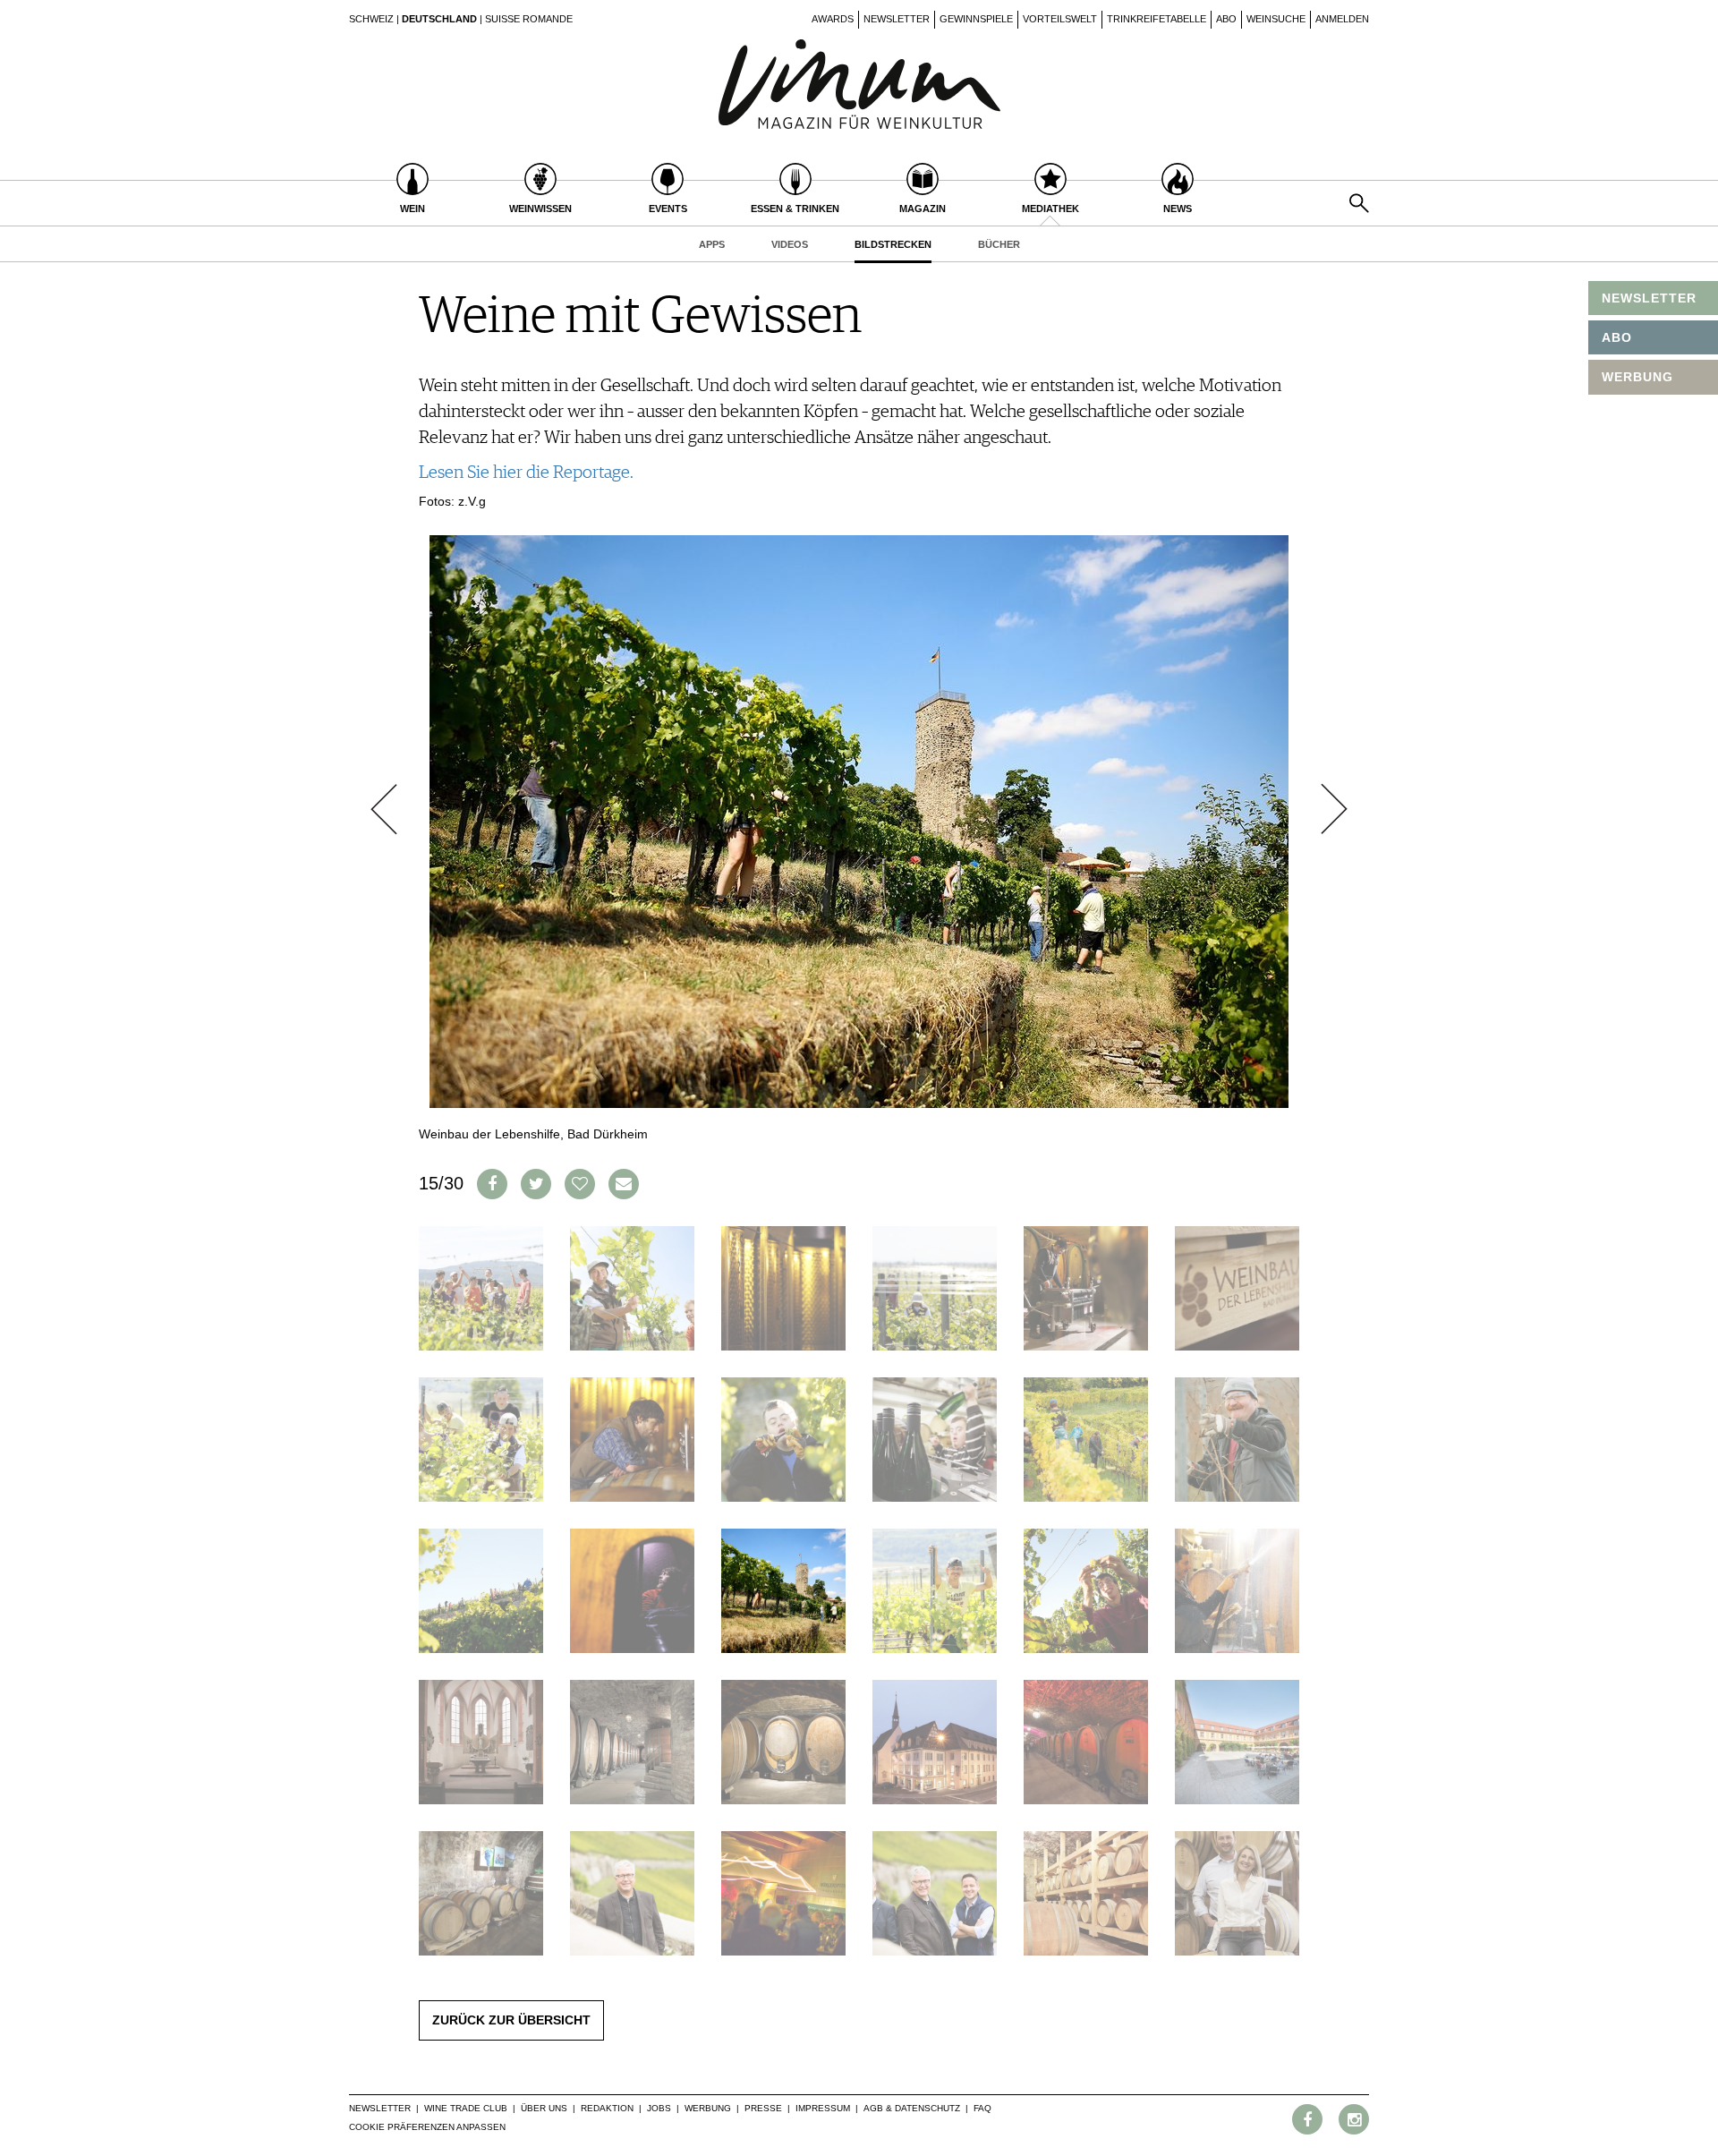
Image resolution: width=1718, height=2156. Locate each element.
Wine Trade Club (466, 2108)
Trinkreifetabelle (1157, 19)
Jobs (659, 2108)
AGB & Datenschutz (912, 2108)
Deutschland (439, 19)
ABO (1617, 337)
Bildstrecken (893, 244)
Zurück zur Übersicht (511, 2020)
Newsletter (897, 19)
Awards (833, 19)
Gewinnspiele (976, 19)
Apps (712, 244)
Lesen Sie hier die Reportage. (526, 473)
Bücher (999, 244)
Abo (1226, 19)
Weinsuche (1276, 19)
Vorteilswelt (1060, 19)
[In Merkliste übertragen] (580, 1184)
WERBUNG (1637, 377)
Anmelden (1342, 19)
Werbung (708, 2108)
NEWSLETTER (1649, 298)
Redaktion (607, 2108)
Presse (763, 2108)
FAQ (982, 2108)
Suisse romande (529, 19)
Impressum (823, 2108)
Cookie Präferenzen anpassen (427, 2127)
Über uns (544, 2108)
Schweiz (371, 19)
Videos (790, 244)
